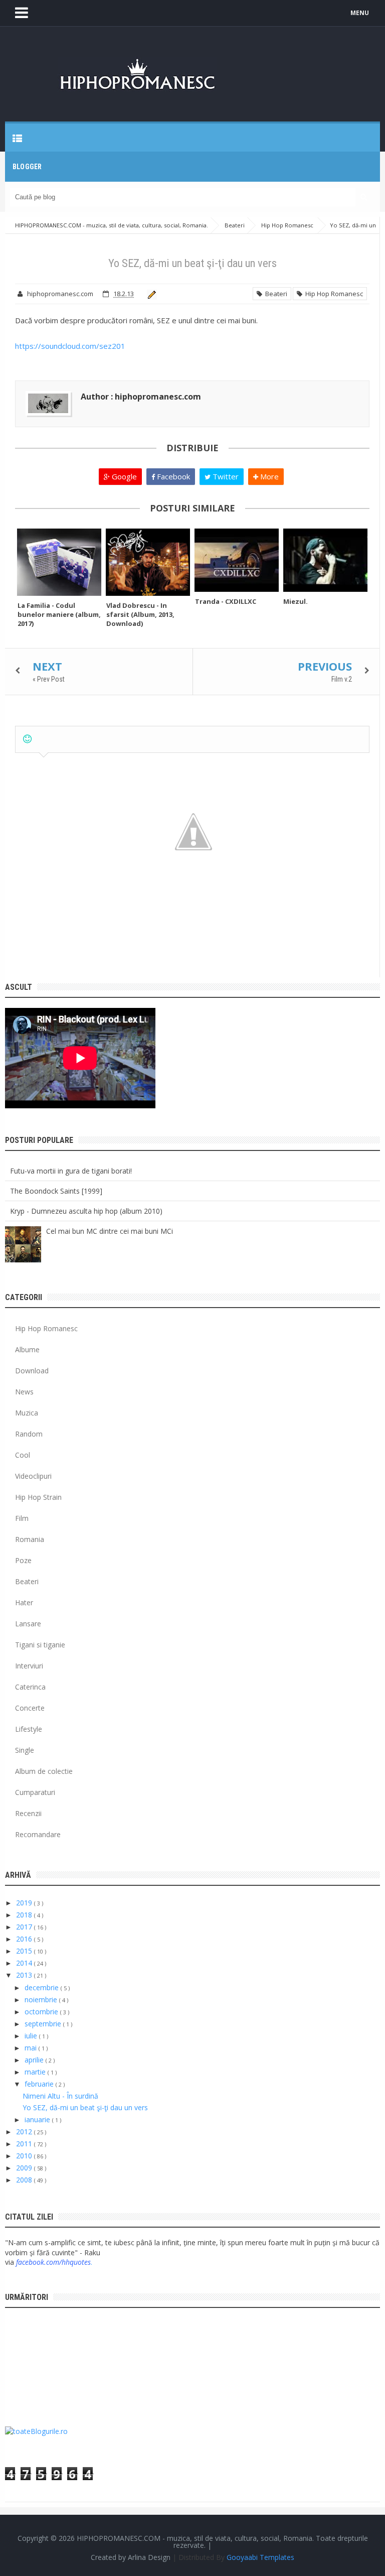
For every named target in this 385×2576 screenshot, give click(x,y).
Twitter (225, 476)
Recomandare (38, 1834)
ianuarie (38, 2119)
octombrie (42, 2012)
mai (32, 2048)
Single (25, 1750)
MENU (360, 13)
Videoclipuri (33, 1476)
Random (29, 1434)
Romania (30, 1539)
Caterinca (30, 1687)
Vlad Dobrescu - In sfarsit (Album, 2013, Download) (140, 614)
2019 (25, 1903)
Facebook (172, 476)
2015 (25, 1951)
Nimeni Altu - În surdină (60, 2096)
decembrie (43, 1987)
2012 (25, 2132)
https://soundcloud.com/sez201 (70, 346)
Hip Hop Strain (38, 1497)
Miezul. (296, 601)
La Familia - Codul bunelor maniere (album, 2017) (59, 614)
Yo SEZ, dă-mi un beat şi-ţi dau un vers (85, 2107)
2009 (25, 2168)
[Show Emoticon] (27, 739)
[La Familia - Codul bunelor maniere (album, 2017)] (59, 562)
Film (22, 1518)
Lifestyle (29, 1729)
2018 (25, 1915)
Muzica (27, 1413)
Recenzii (28, 1813)
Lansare (28, 1624)
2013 (25, 1975)
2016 (25, 1939)
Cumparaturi (35, 1792)
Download (32, 1371)
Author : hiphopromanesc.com (141, 397)
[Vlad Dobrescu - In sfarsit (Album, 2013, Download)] (148, 562)
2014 (25, 1963)
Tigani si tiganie (40, 1645)
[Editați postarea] (150, 294)
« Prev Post (49, 679)
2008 (25, 2180)
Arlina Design (149, 2557)
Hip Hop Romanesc (333, 294)
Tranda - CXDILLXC (226, 601)
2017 (25, 1927)
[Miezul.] (325, 560)
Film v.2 (342, 679)
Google (123, 476)
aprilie (35, 2060)
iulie (32, 2036)
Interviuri (29, 1666)
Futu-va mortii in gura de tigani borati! (71, 1171)
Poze (23, 1560)
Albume (27, 1349)
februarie (40, 2084)
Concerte (30, 1708)
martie (36, 2072)
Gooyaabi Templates (260, 2557)
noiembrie (42, 2000)
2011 (25, 2144)
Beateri (275, 294)
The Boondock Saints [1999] (56, 1191)
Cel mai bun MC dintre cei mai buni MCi (110, 1231)
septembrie (44, 2024)
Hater (24, 1602)
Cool (23, 1455)
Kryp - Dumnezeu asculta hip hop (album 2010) (86, 1211)
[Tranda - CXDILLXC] (237, 560)
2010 (25, 2156)
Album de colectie (44, 1771)
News (24, 1392)
